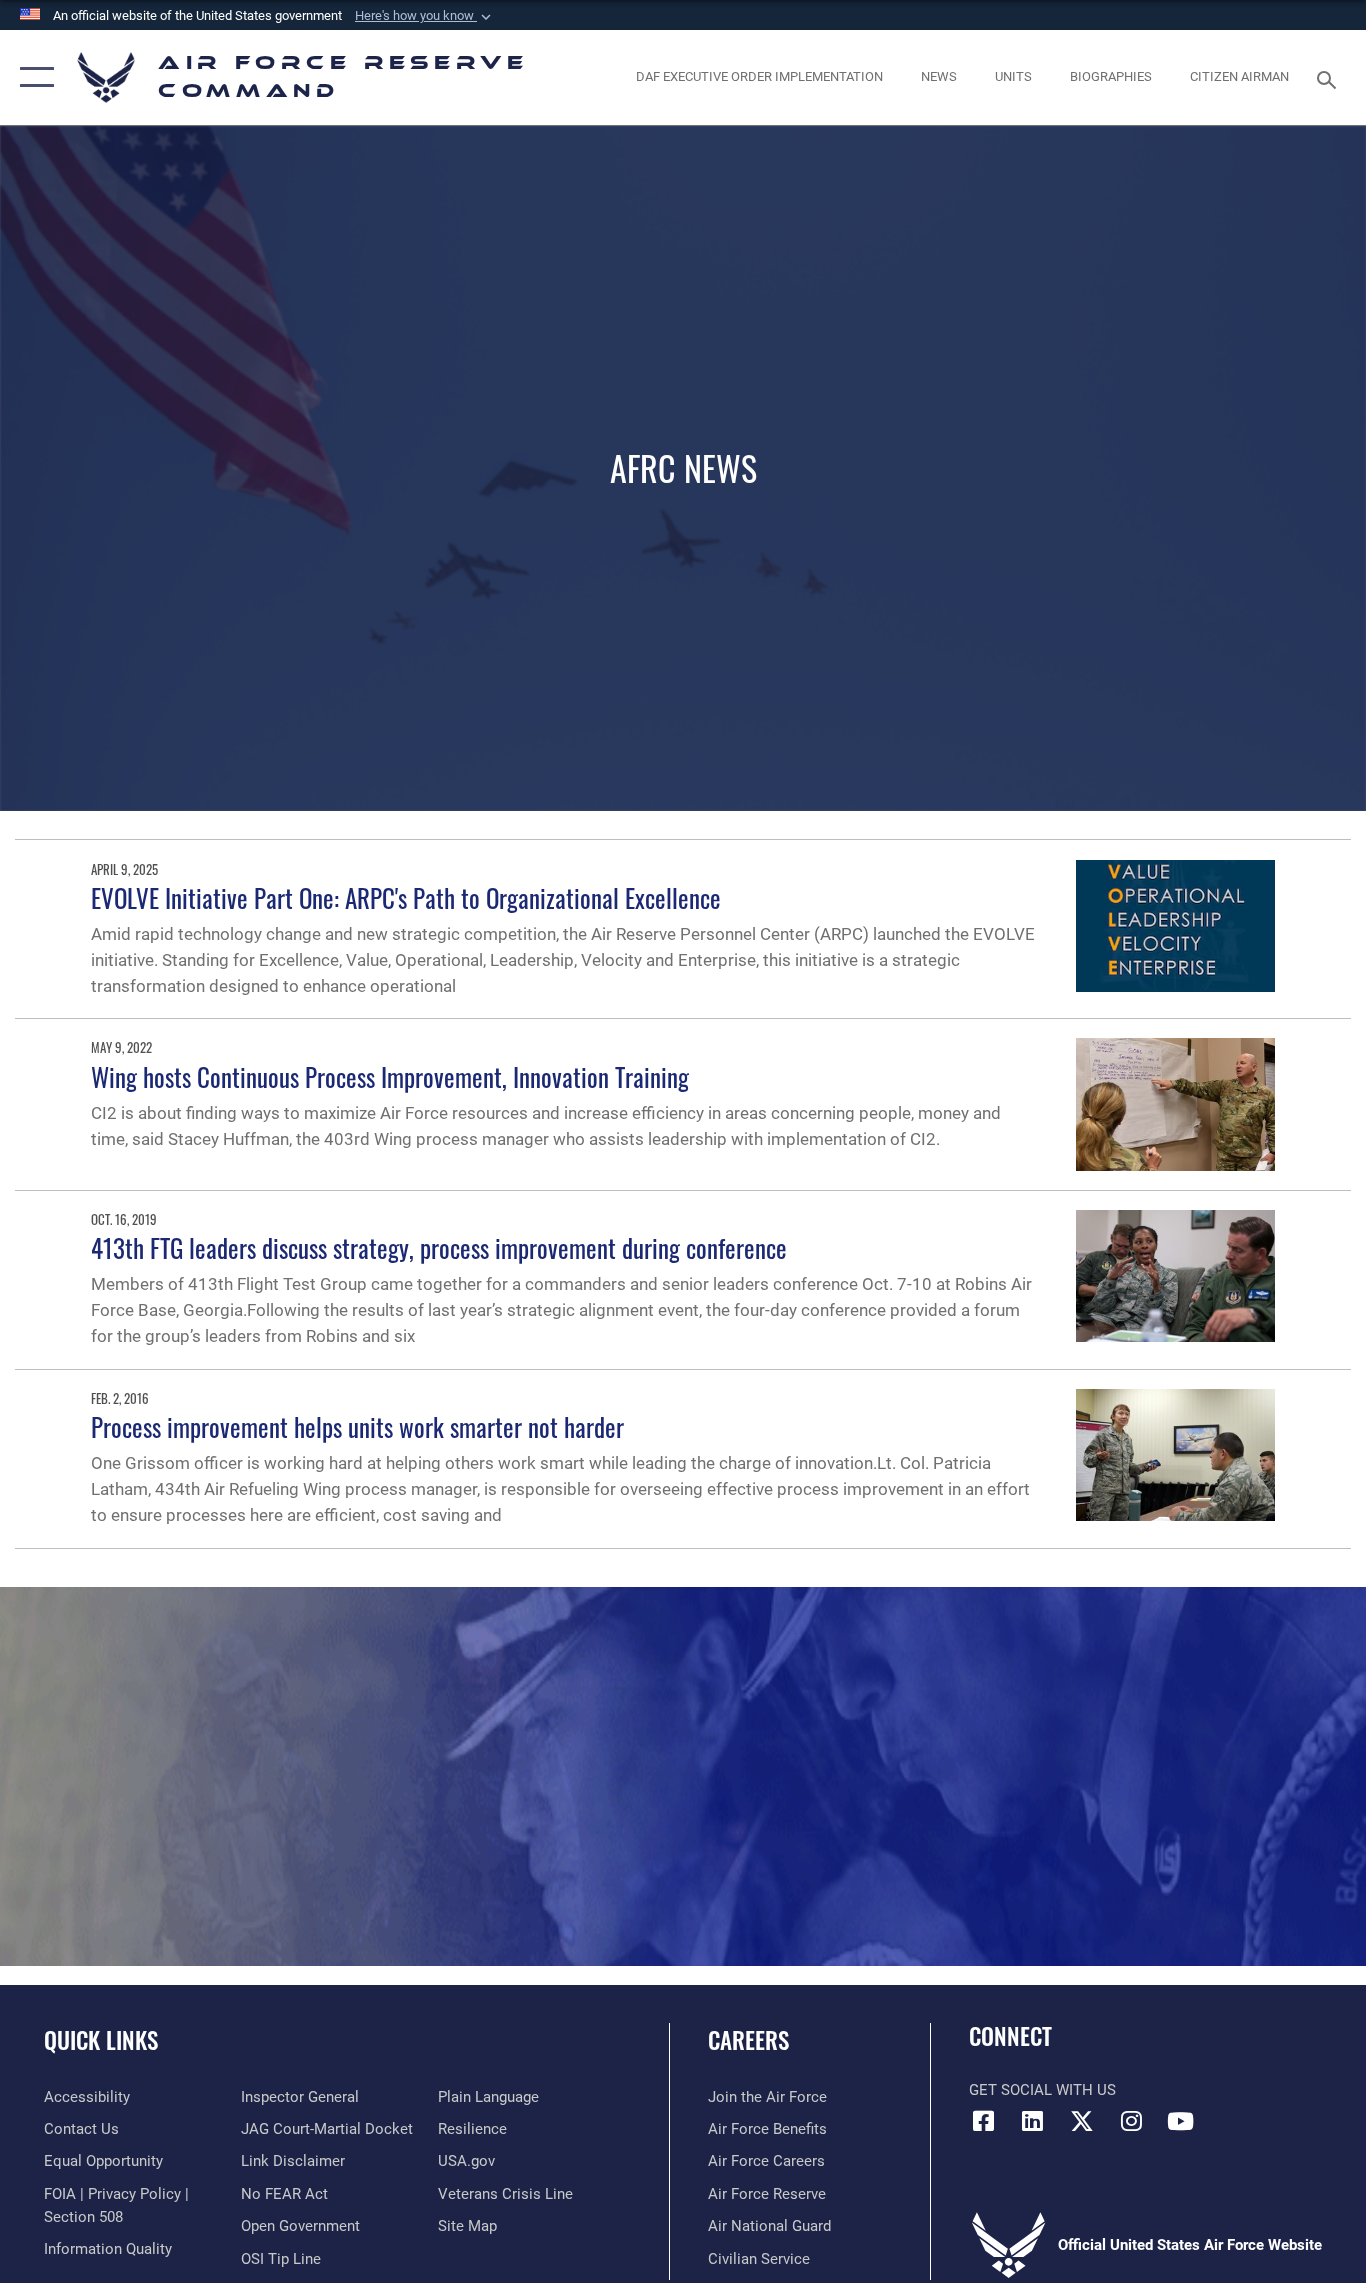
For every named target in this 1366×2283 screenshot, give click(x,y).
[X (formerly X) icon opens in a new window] (1082, 2121)
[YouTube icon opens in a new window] (1180, 2121)
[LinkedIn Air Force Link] (1033, 2121)
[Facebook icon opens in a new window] (984, 2121)
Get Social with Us (1042, 2090)
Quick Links (101, 2040)
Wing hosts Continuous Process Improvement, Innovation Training (390, 1076)
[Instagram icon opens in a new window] (1131, 2121)
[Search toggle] (1330, 78)
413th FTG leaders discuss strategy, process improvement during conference (439, 1247)
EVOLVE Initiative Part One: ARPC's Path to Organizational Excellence (406, 897)
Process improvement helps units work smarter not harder (357, 1426)
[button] (425, 16)
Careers (748, 2040)
